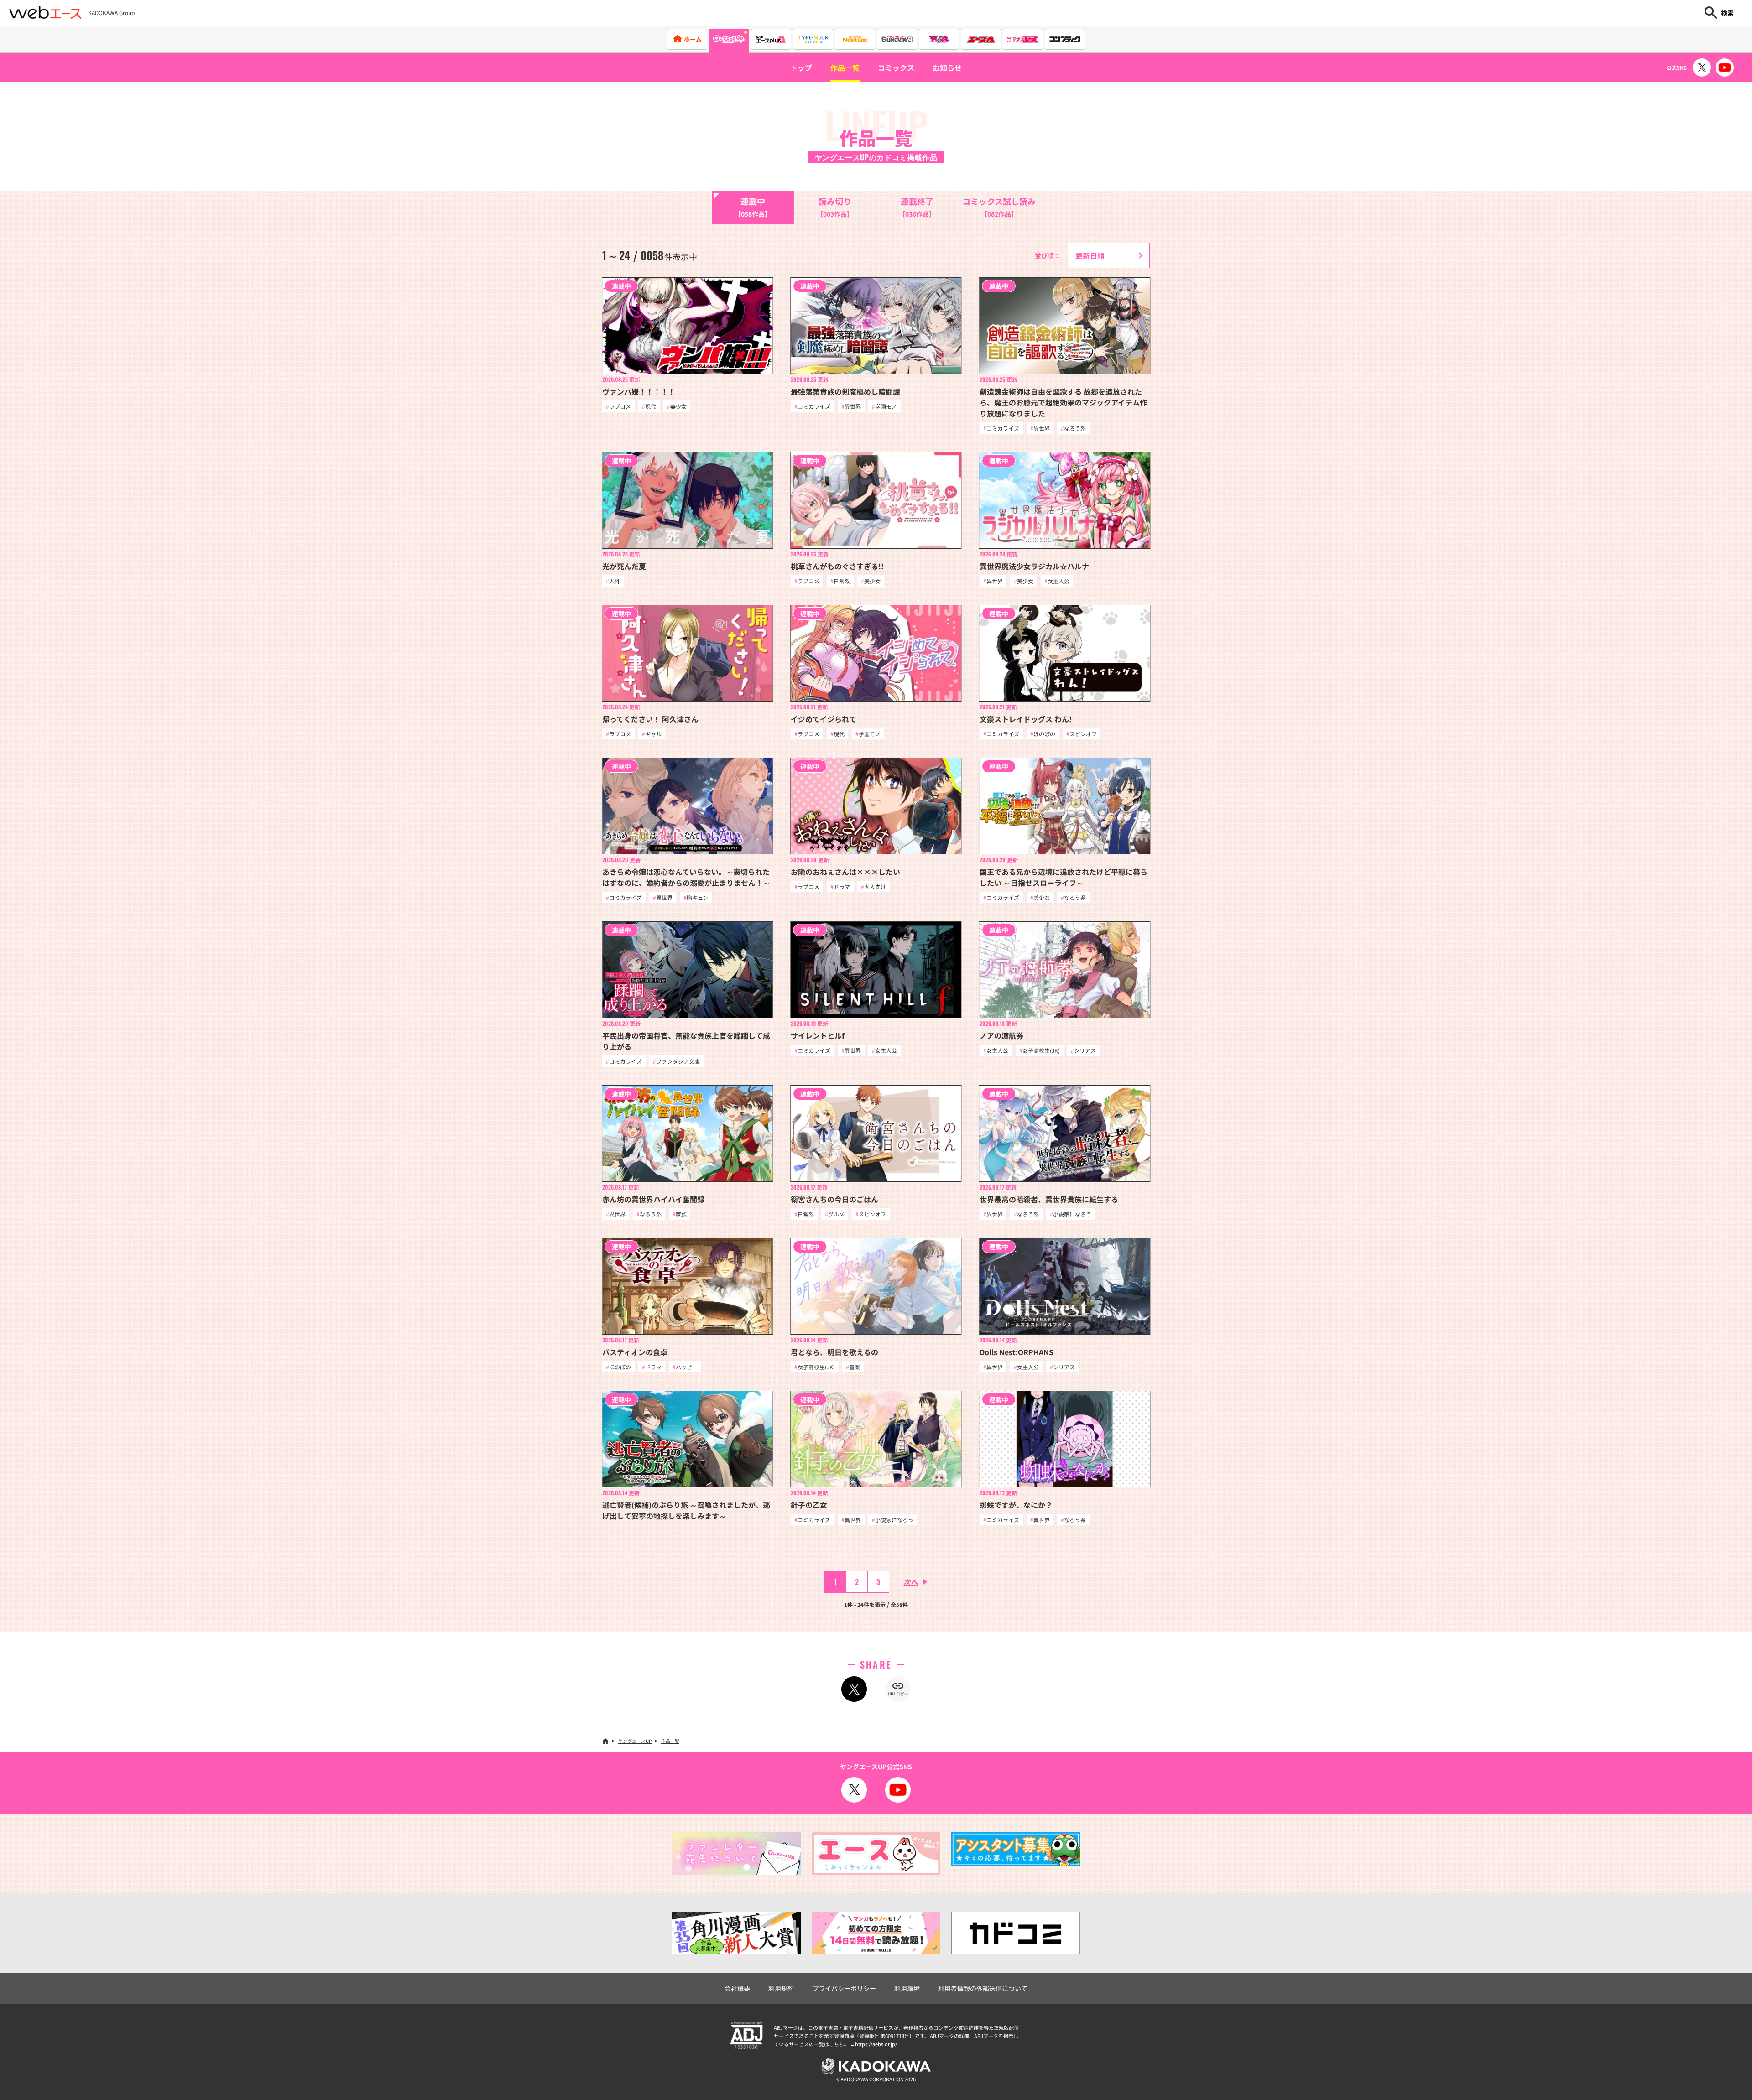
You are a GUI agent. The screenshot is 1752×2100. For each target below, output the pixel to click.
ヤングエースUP (635, 1741)
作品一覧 (845, 68)
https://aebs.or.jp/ (876, 2044)
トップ (801, 68)
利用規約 (781, 1988)
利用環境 (907, 1988)
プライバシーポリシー (844, 1988)
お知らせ (947, 68)
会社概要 (737, 1988)
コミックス (896, 68)
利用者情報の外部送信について (983, 1988)
